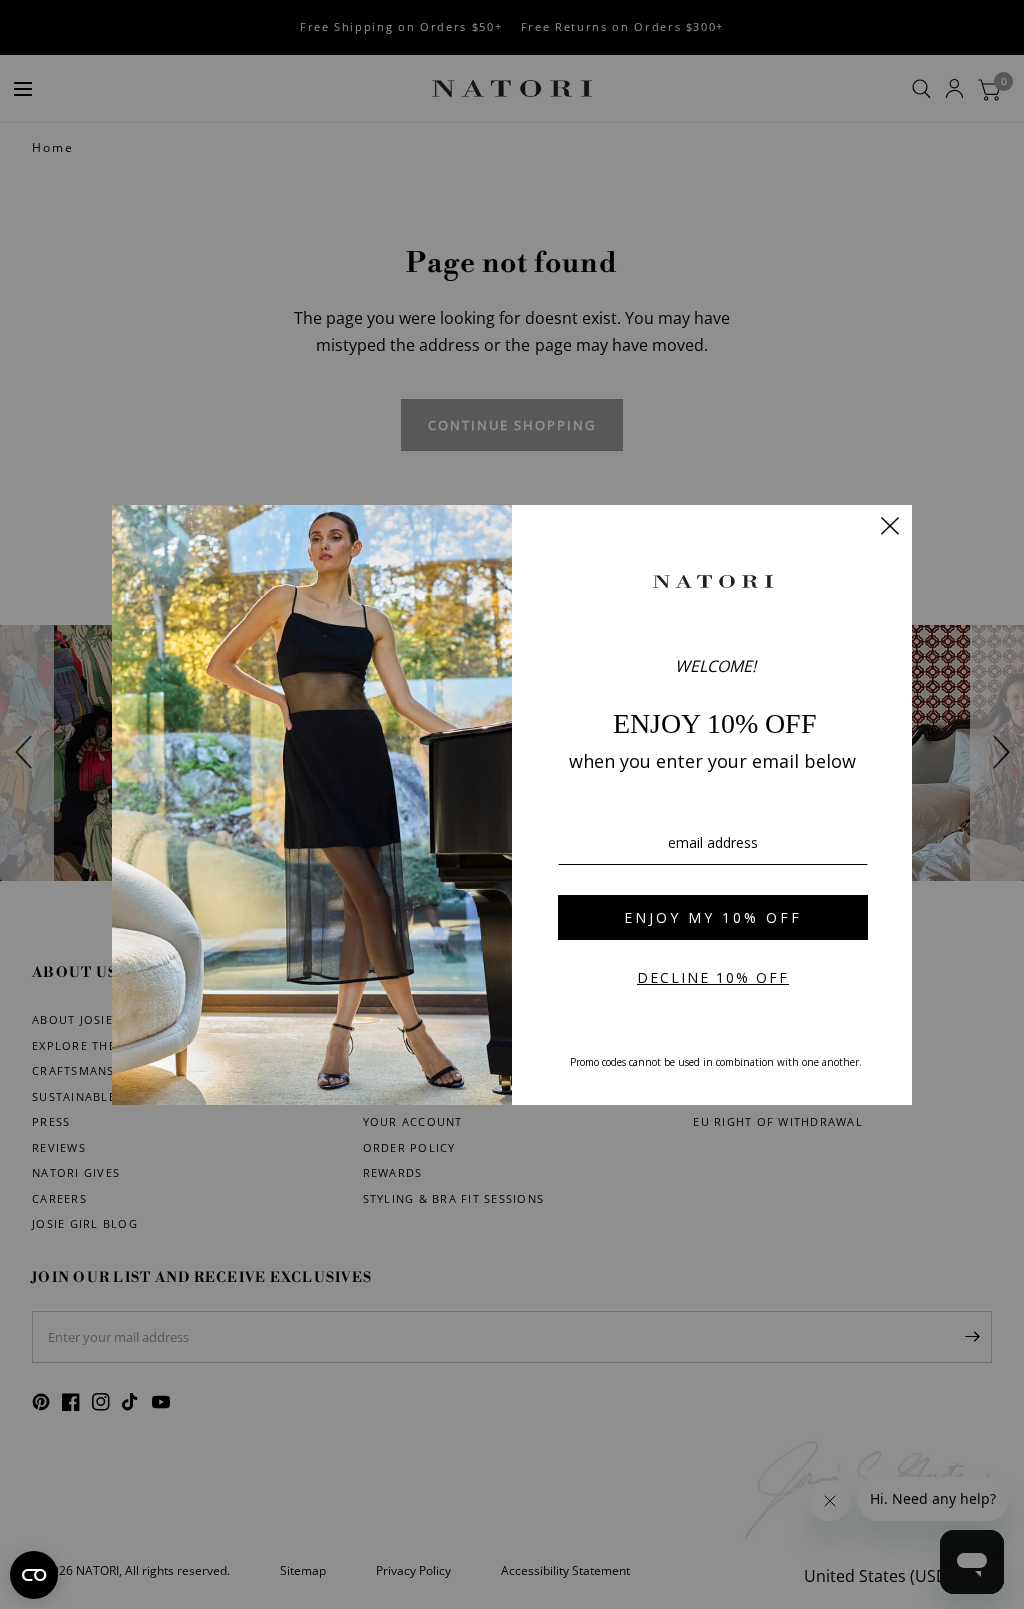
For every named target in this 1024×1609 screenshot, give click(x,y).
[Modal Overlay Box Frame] (512, 805)
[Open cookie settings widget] (34, 1575)
